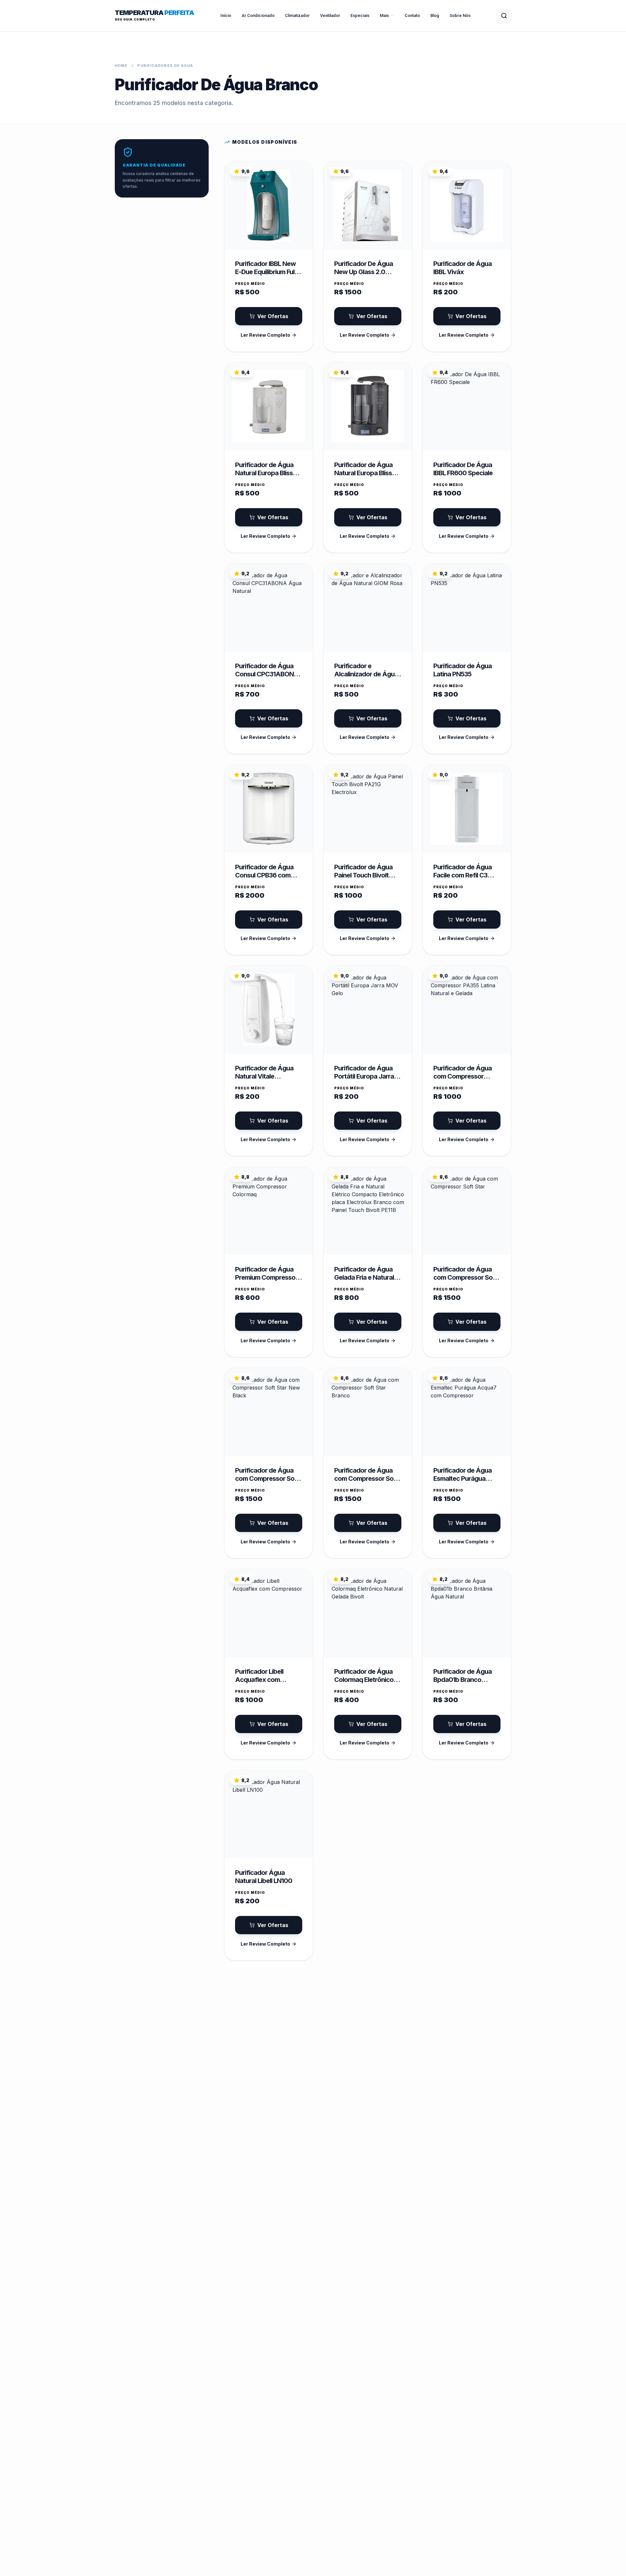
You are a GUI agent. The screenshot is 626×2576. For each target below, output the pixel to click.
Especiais (360, 15)
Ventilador (330, 15)
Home (121, 66)
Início (226, 15)
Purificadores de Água (165, 66)
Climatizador (297, 15)
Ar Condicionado (258, 15)
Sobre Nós (460, 15)
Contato (412, 15)
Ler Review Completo (265, 335)
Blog (435, 15)
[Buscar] (504, 16)
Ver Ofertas (273, 316)
